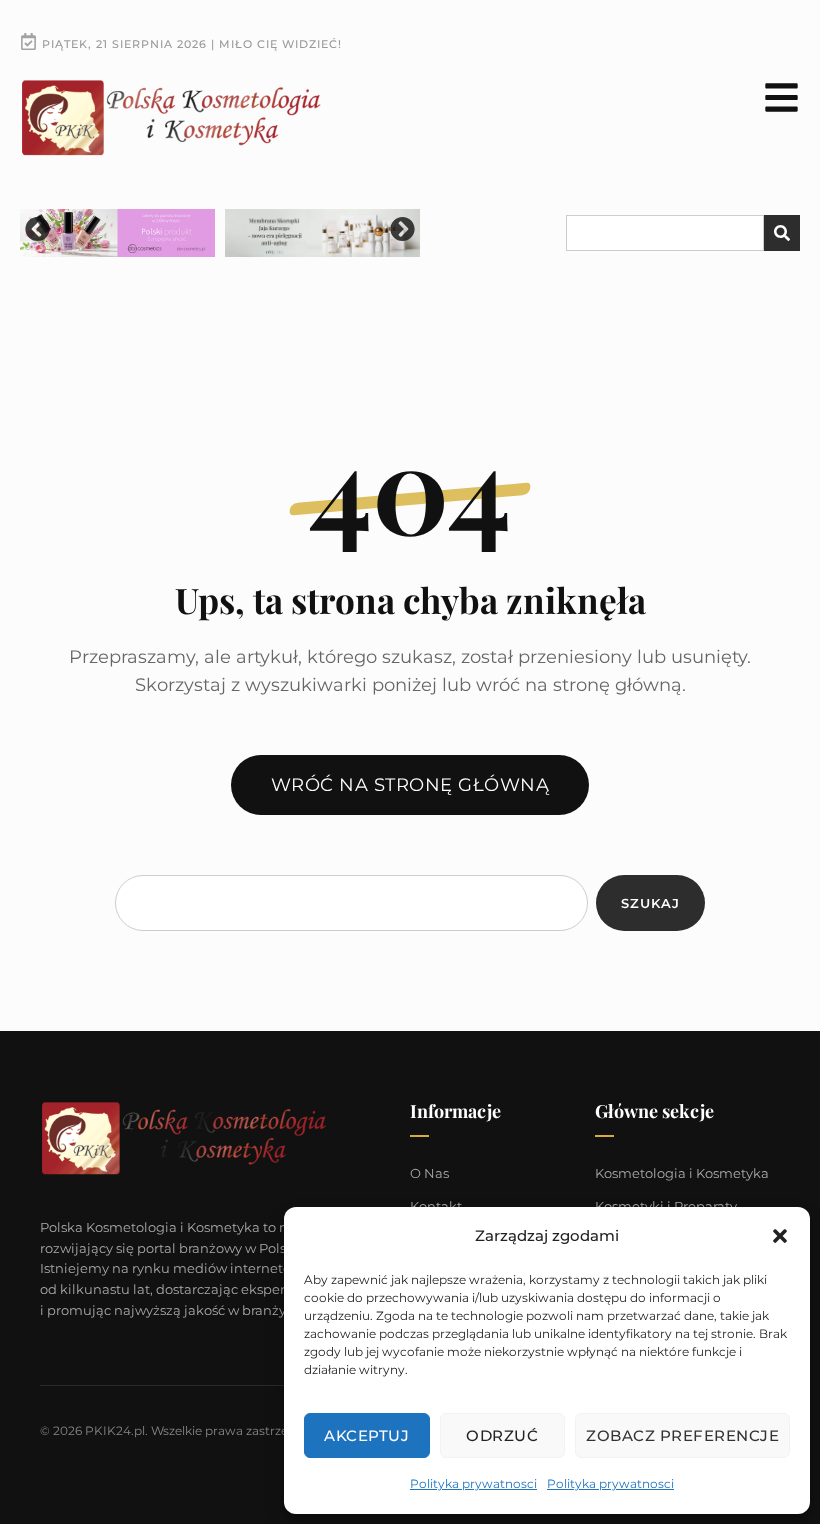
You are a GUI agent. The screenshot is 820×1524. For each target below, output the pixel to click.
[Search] (782, 233)
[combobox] (665, 233)
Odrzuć (502, 1435)
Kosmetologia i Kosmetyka (682, 1173)
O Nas (429, 1173)
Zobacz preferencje (682, 1435)
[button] (780, 1236)
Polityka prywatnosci (473, 1483)
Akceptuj (366, 1435)
